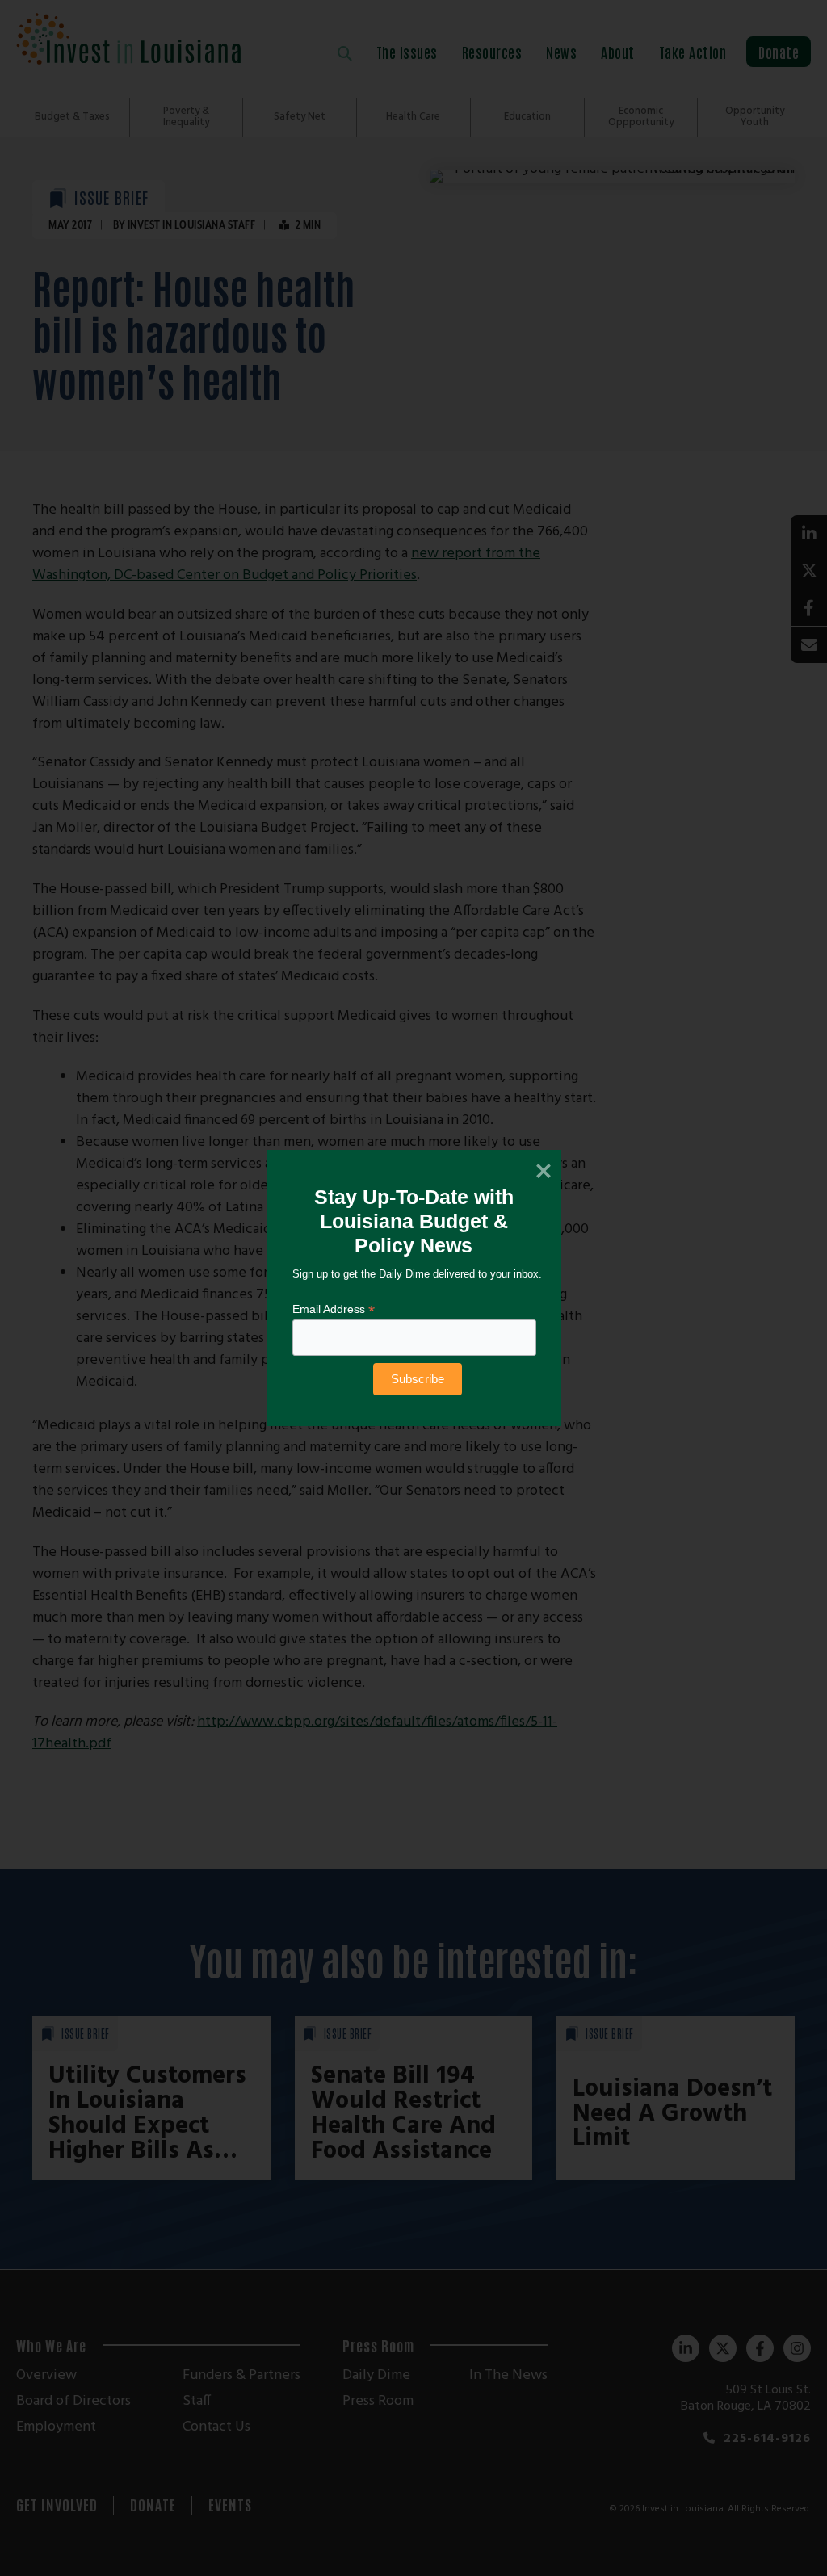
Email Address (334, 1309)
